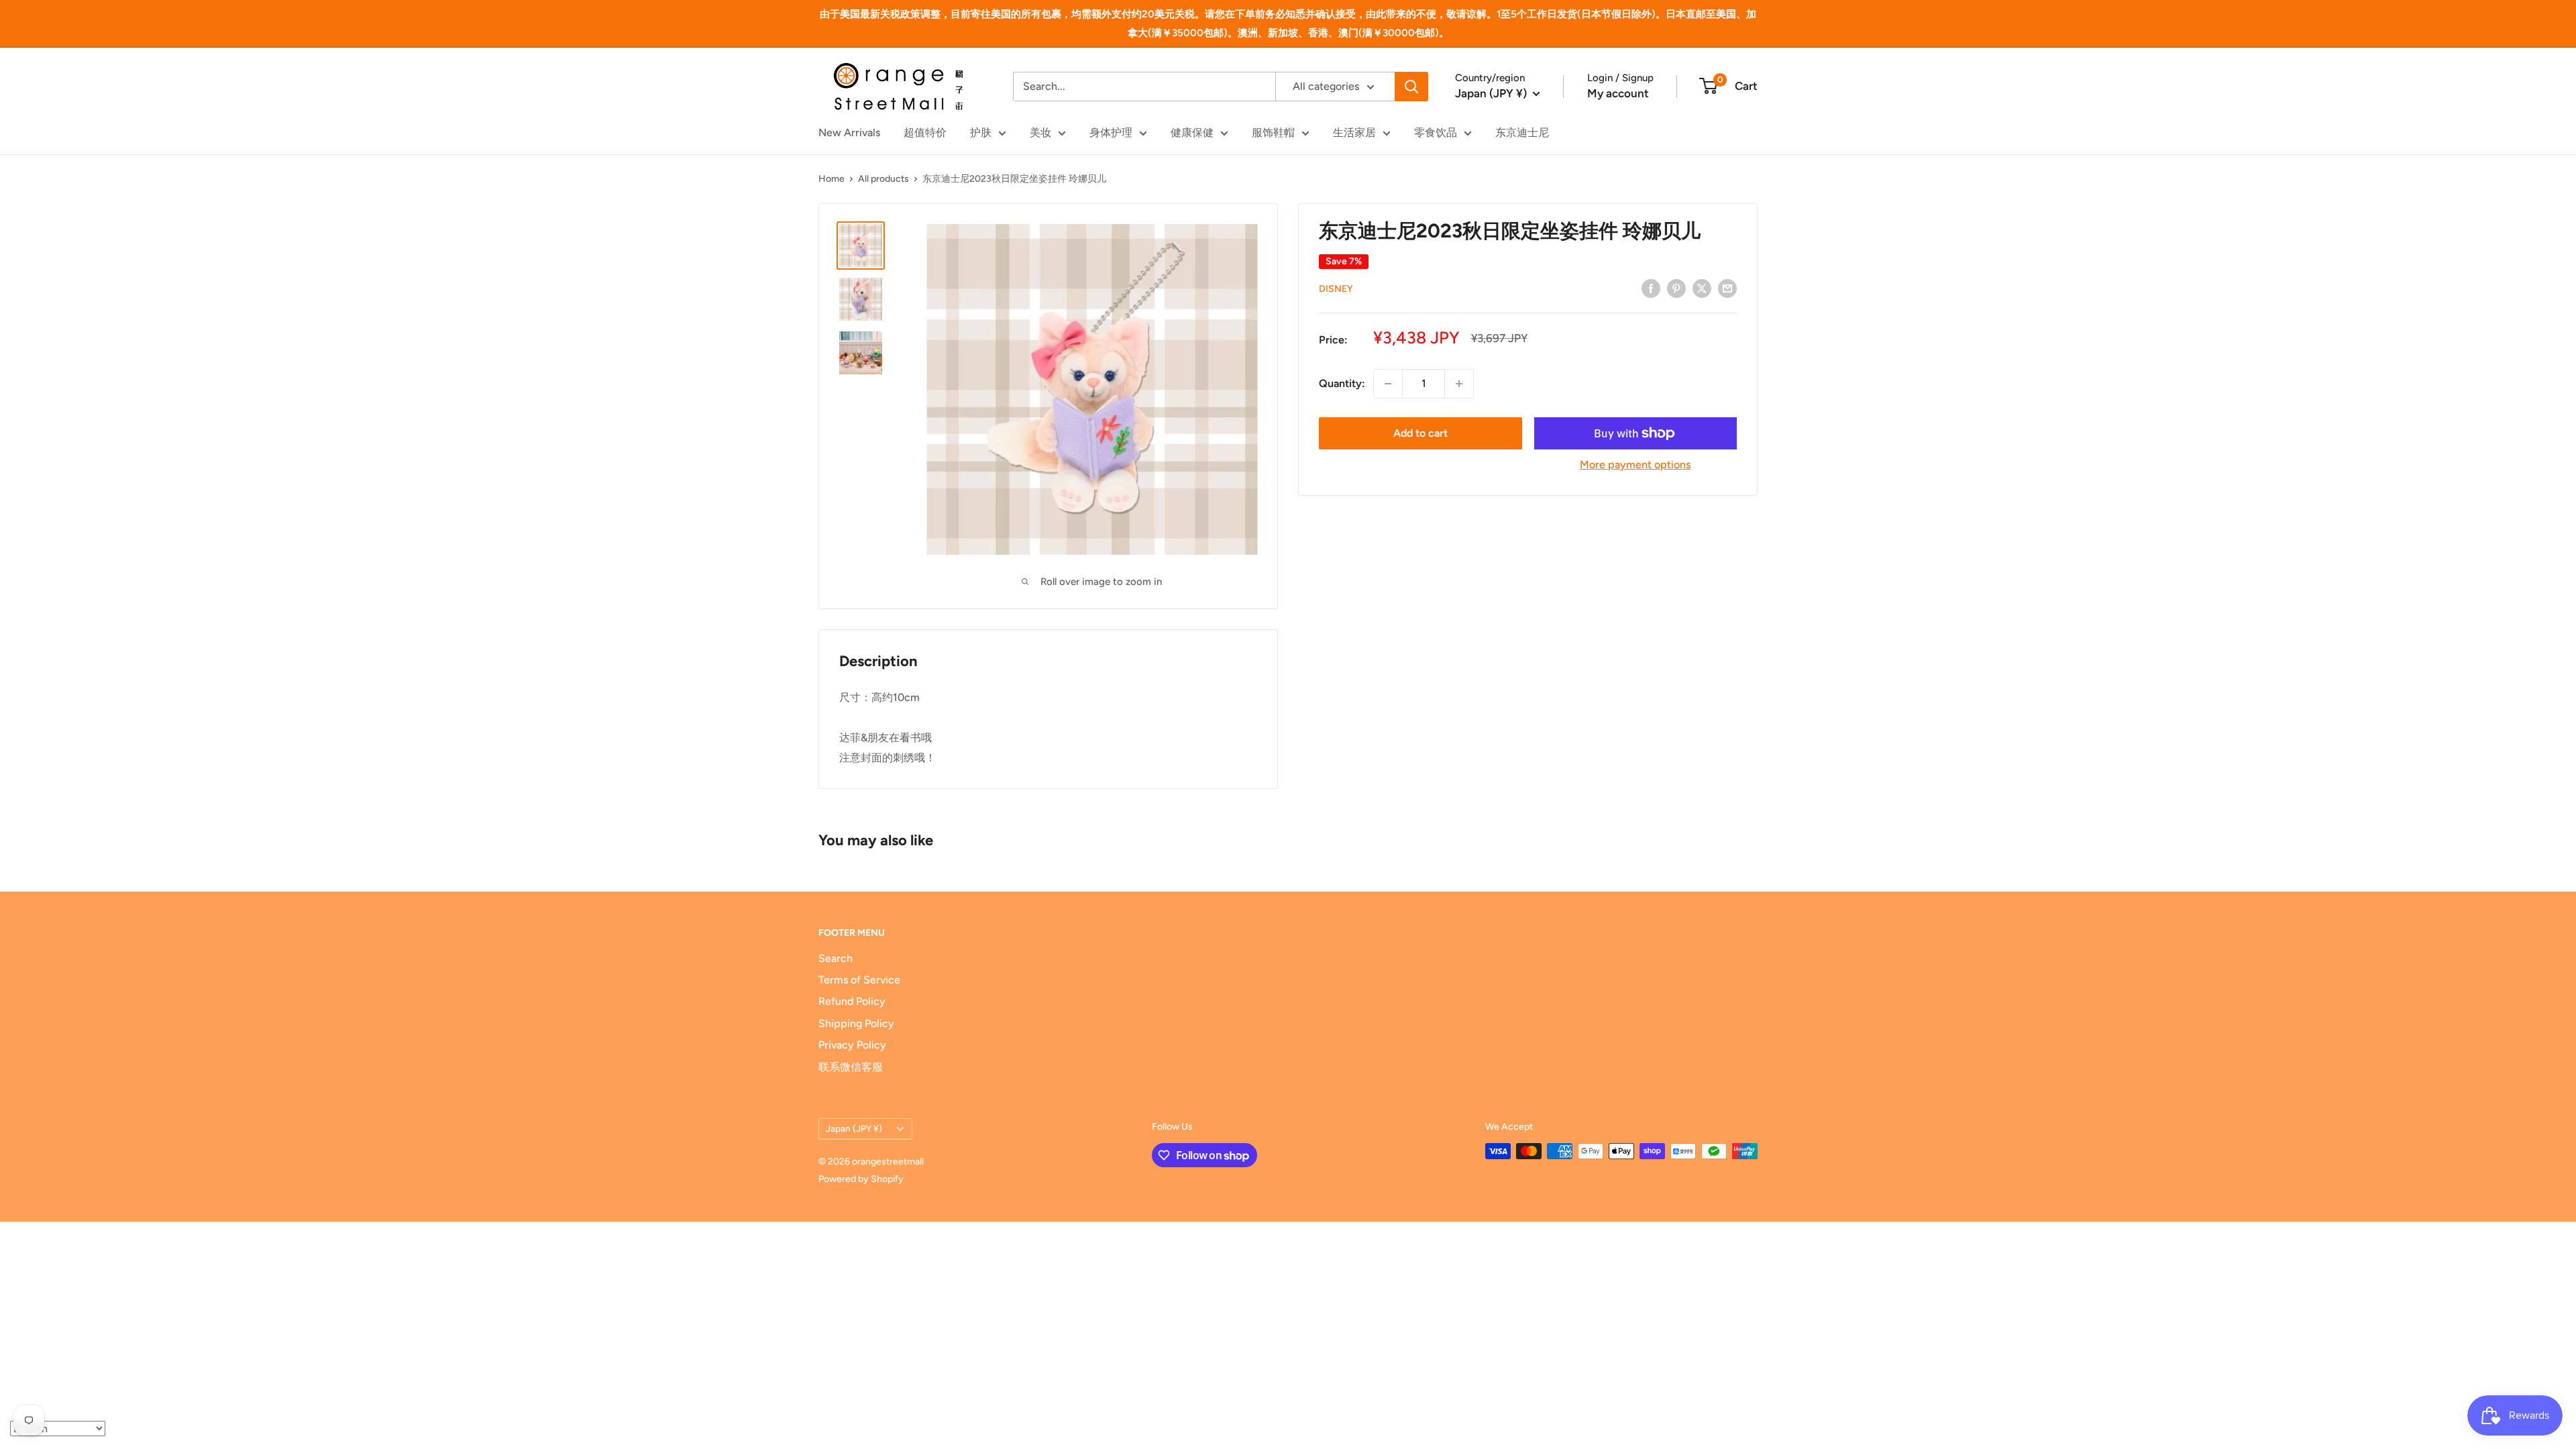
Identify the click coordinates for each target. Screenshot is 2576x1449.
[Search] (1411, 87)
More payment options (1635, 465)
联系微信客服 (851, 1067)
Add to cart (1420, 433)
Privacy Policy (852, 1045)
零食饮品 (1436, 132)
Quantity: (1342, 383)
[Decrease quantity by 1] (1388, 384)
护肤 (981, 132)
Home (831, 179)
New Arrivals (849, 132)
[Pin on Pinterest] (1676, 288)
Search (836, 958)
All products (883, 179)
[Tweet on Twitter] (1702, 288)
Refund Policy (852, 1001)
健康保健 (1192, 132)
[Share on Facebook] (1651, 288)
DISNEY (1336, 289)
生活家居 (1354, 132)
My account (1618, 93)
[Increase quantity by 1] (1459, 384)
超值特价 (925, 132)
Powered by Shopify (861, 1179)
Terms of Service (859, 980)
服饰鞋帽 (1273, 132)
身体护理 (1111, 132)
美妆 (1040, 132)
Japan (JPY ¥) (854, 1128)
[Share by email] (1727, 288)
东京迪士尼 (1522, 132)
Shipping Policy (856, 1023)
